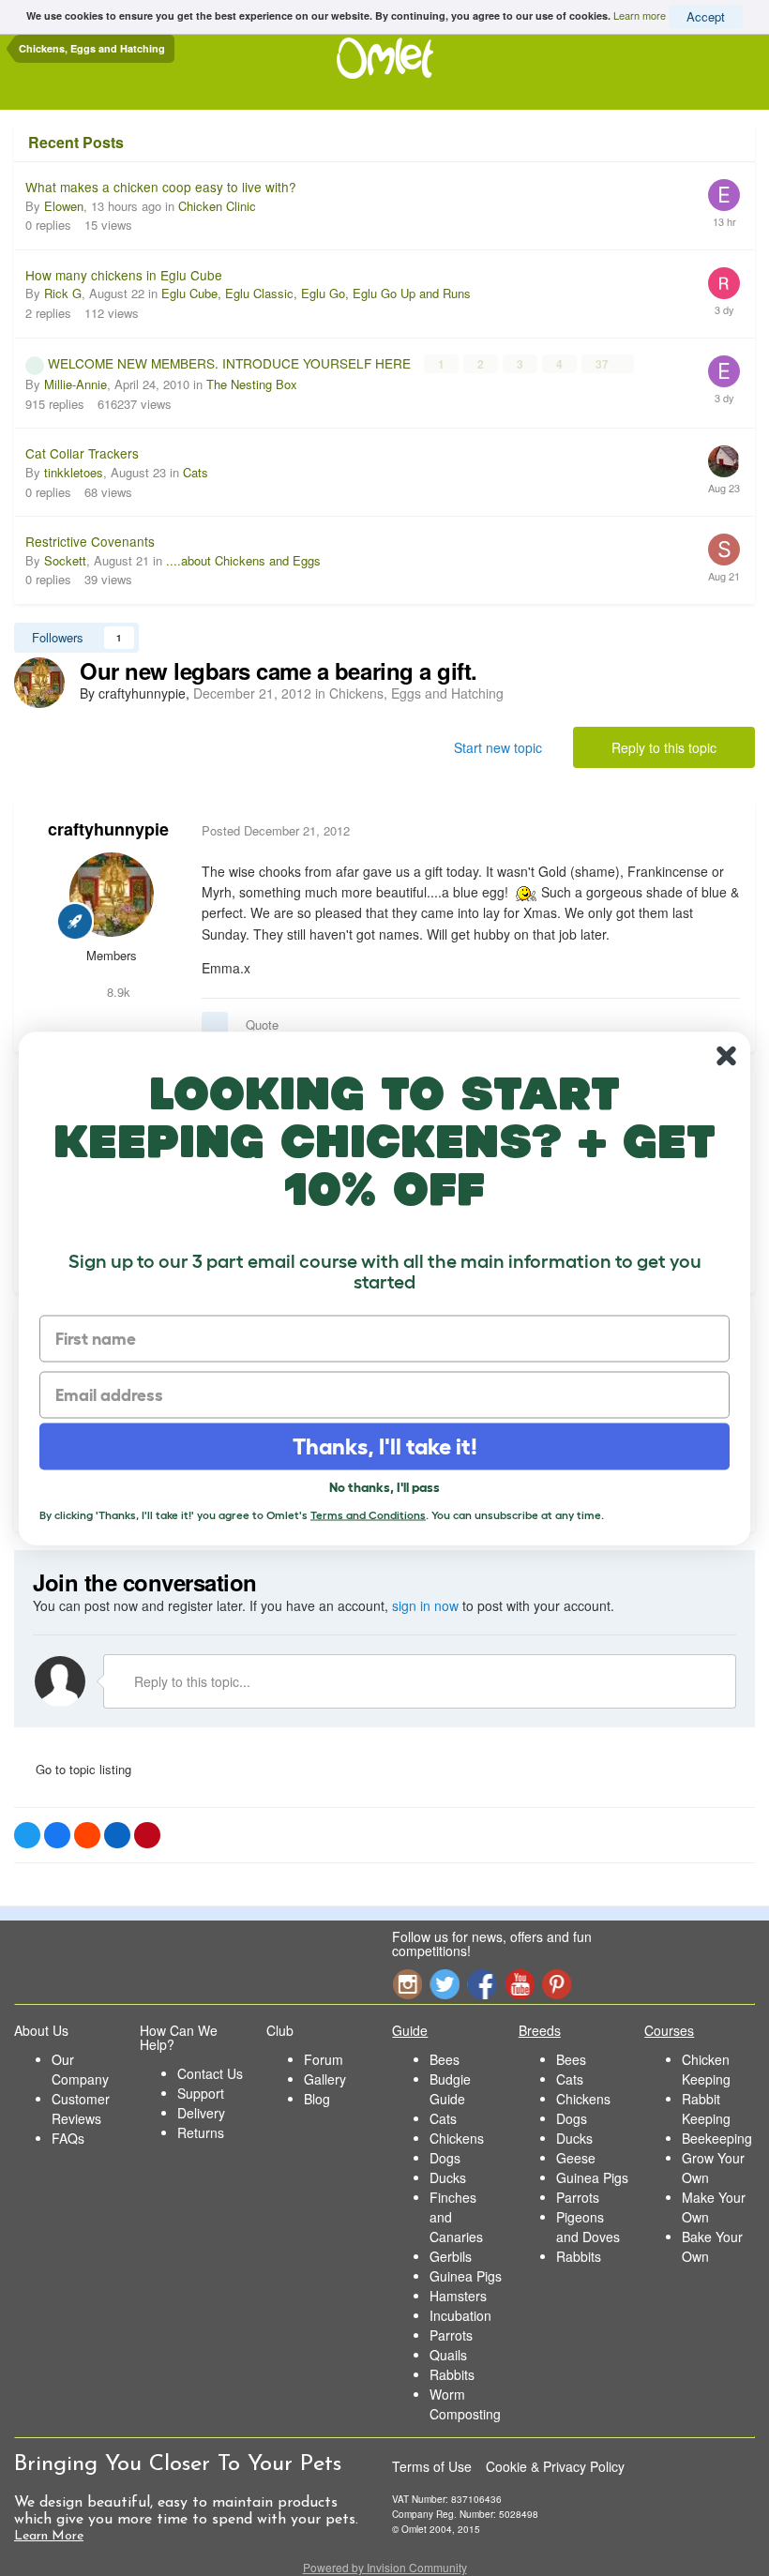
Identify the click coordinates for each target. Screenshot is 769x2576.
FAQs (68, 2138)
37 (603, 364)
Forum (324, 2059)
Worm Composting (465, 2404)
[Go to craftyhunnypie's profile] (39, 683)
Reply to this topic (664, 747)
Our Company (80, 2069)
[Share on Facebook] (57, 1835)
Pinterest (557, 1984)
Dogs (445, 2158)
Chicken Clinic (217, 206)
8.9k (117, 992)
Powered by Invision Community (385, 2567)
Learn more (640, 15)
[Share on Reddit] (87, 1835)
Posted (276, 830)
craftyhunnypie (108, 829)
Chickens (457, 2138)
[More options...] (721, 831)
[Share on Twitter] (27, 1835)
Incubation (460, 2315)
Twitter (445, 1984)
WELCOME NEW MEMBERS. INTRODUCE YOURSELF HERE (231, 363)
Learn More (49, 2536)
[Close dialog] (726, 1055)
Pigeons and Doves (588, 2227)
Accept (706, 16)
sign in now (425, 1605)
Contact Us (210, 2073)
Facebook (482, 1984)
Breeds (540, 2030)
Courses (669, 2030)
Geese (576, 2158)
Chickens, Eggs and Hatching (416, 693)
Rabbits (452, 2374)
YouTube (520, 1984)
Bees (445, 2059)
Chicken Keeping (706, 2069)
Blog (317, 2099)
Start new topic (498, 747)
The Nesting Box (252, 384)
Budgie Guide (450, 2089)
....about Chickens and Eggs (243, 560)
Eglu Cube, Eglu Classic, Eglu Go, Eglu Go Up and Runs (316, 293)
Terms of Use (432, 2466)
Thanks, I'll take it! (385, 1446)
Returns (201, 2132)
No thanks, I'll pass (384, 1486)
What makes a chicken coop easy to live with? (161, 187)
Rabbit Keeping (706, 2109)
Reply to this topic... (190, 1681)
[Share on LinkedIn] (117, 1835)
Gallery (325, 2079)
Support (201, 2093)
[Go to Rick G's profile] (724, 283)
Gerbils (451, 2256)
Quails (448, 2355)
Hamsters (458, 2296)
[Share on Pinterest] (147, 1835)
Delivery (201, 2113)
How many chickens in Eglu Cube (124, 275)
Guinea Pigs (466, 2276)
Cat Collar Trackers (82, 453)
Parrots (451, 2335)
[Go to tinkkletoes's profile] (724, 461)
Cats (196, 472)
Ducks (448, 2177)
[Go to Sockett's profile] (724, 550)
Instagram (407, 1984)
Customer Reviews (81, 2109)
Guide (410, 2030)
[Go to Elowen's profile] (724, 195)
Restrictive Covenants (90, 541)
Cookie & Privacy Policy (555, 2466)
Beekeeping (717, 2138)
